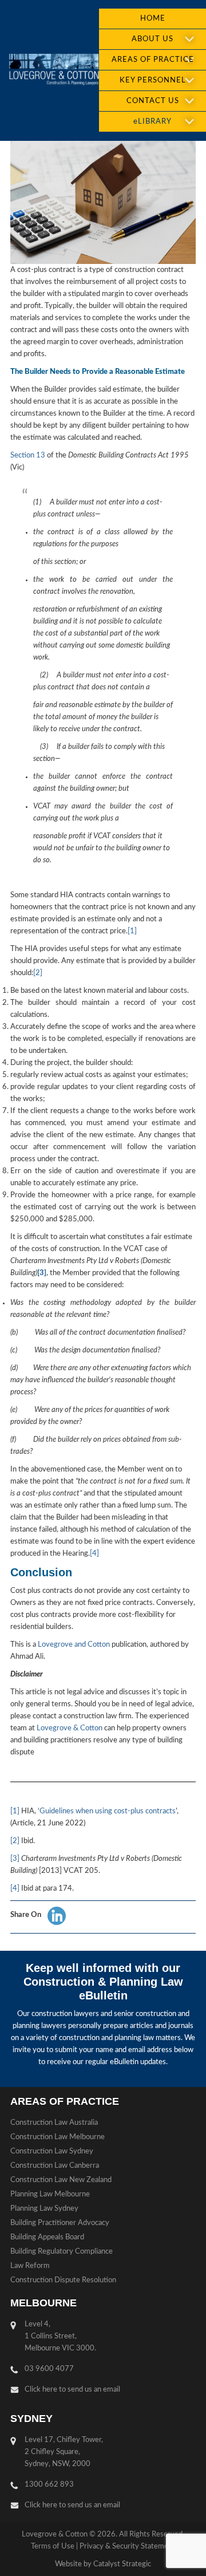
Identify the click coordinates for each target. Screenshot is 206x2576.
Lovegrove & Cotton (70, 1728)
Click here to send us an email (72, 2390)
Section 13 (28, 455)
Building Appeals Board (47, 2237)
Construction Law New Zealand (61, 2180)
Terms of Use (53, 2547)
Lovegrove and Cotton (74, 1645)
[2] (38, 973)
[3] (15, 1859)
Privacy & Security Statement (127, 2547)
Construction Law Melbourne (58, 2137)
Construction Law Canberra (55, 2166)
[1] (132, 931)
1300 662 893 (49, 2485)
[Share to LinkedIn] (57, 1916)
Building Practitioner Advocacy (60, 2223)
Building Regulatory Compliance (62, 2252)
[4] (94, 1554)
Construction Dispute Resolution (63, 2280)
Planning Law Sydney (44, 2209)
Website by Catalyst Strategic (103, 2564)
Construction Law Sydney (52, 2151)
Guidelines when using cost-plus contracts (108, 1811)
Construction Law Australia (54, 2123)
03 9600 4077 (49, 2369)
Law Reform (30, 2266)
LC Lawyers (54, 70)
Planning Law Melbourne (50, 2194)
